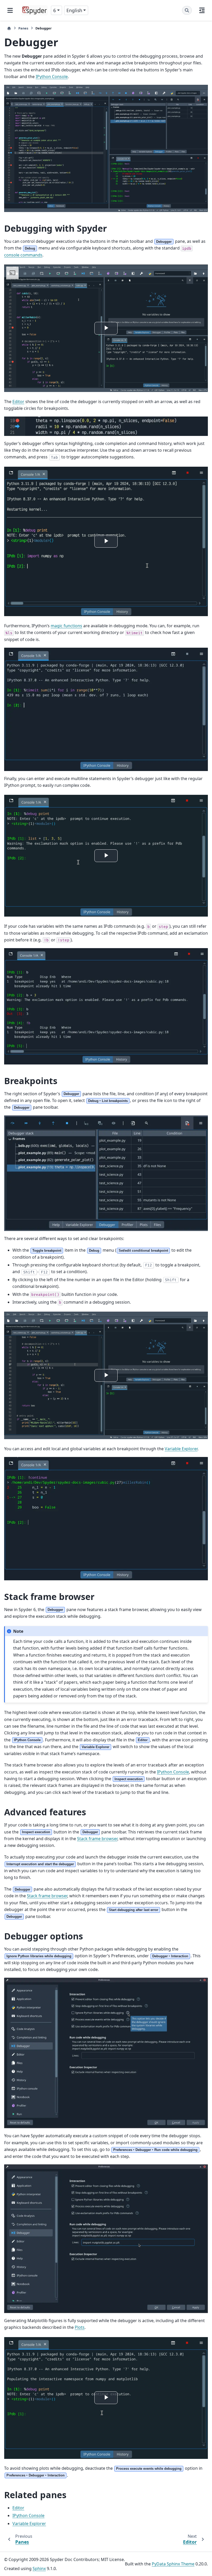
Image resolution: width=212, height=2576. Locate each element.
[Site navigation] (10, 10)
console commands (23, 255)
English (74, 10)
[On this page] (202, 10)
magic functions (66, 626)
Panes (23, 28)
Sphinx (39, 2569)
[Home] (9, 28)
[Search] (187, 10)
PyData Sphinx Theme (173, 2564)
